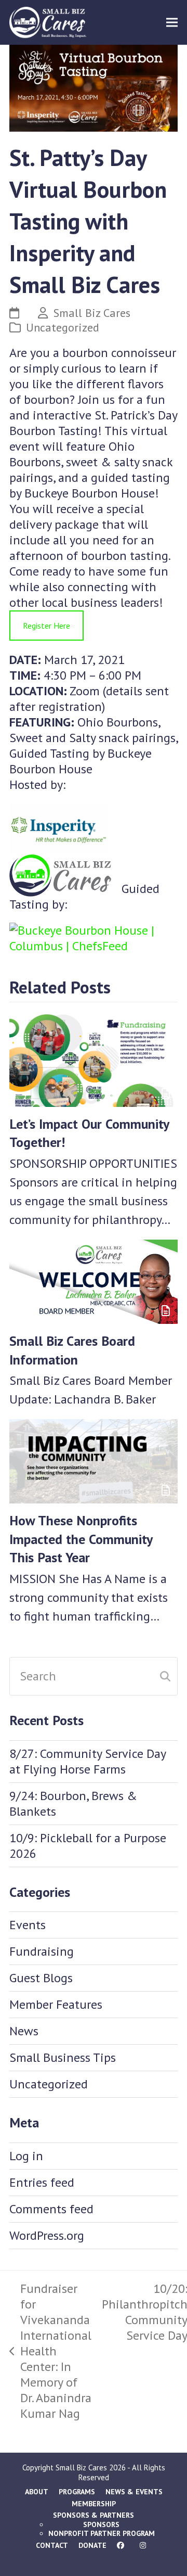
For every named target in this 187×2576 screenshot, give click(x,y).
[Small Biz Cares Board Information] (94, 1280)
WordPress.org (47, 2235)
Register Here (46, 626)
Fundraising (42, 1951)
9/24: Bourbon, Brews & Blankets (73, 1803)
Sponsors (101, 2524)
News (24, 2031)
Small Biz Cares (92, 313)
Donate (92, 2545)
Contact (52, 2545)
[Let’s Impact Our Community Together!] (94, 1058)
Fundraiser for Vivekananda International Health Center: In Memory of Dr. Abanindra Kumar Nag (50, 2351)
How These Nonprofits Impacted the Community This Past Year (81, 1539)
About (37, 2492)
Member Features (56, 2004)
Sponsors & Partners (94, 2515)
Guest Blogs (41, 1978)
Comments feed (51, 2209)
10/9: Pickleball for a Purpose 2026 (88, 1846)
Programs (77, 2492)
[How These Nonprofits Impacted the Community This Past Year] (94, 1460)
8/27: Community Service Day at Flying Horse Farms (88, 1761)
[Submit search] (165, 1676)
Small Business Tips (63, 2057)
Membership (94, 2504)
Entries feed (42, 2182)
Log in (26, 2156)
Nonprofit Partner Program (102, 2533)
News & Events (134, 2492)
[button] (172, 23)
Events (28, 1925)
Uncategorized (63, 327)
